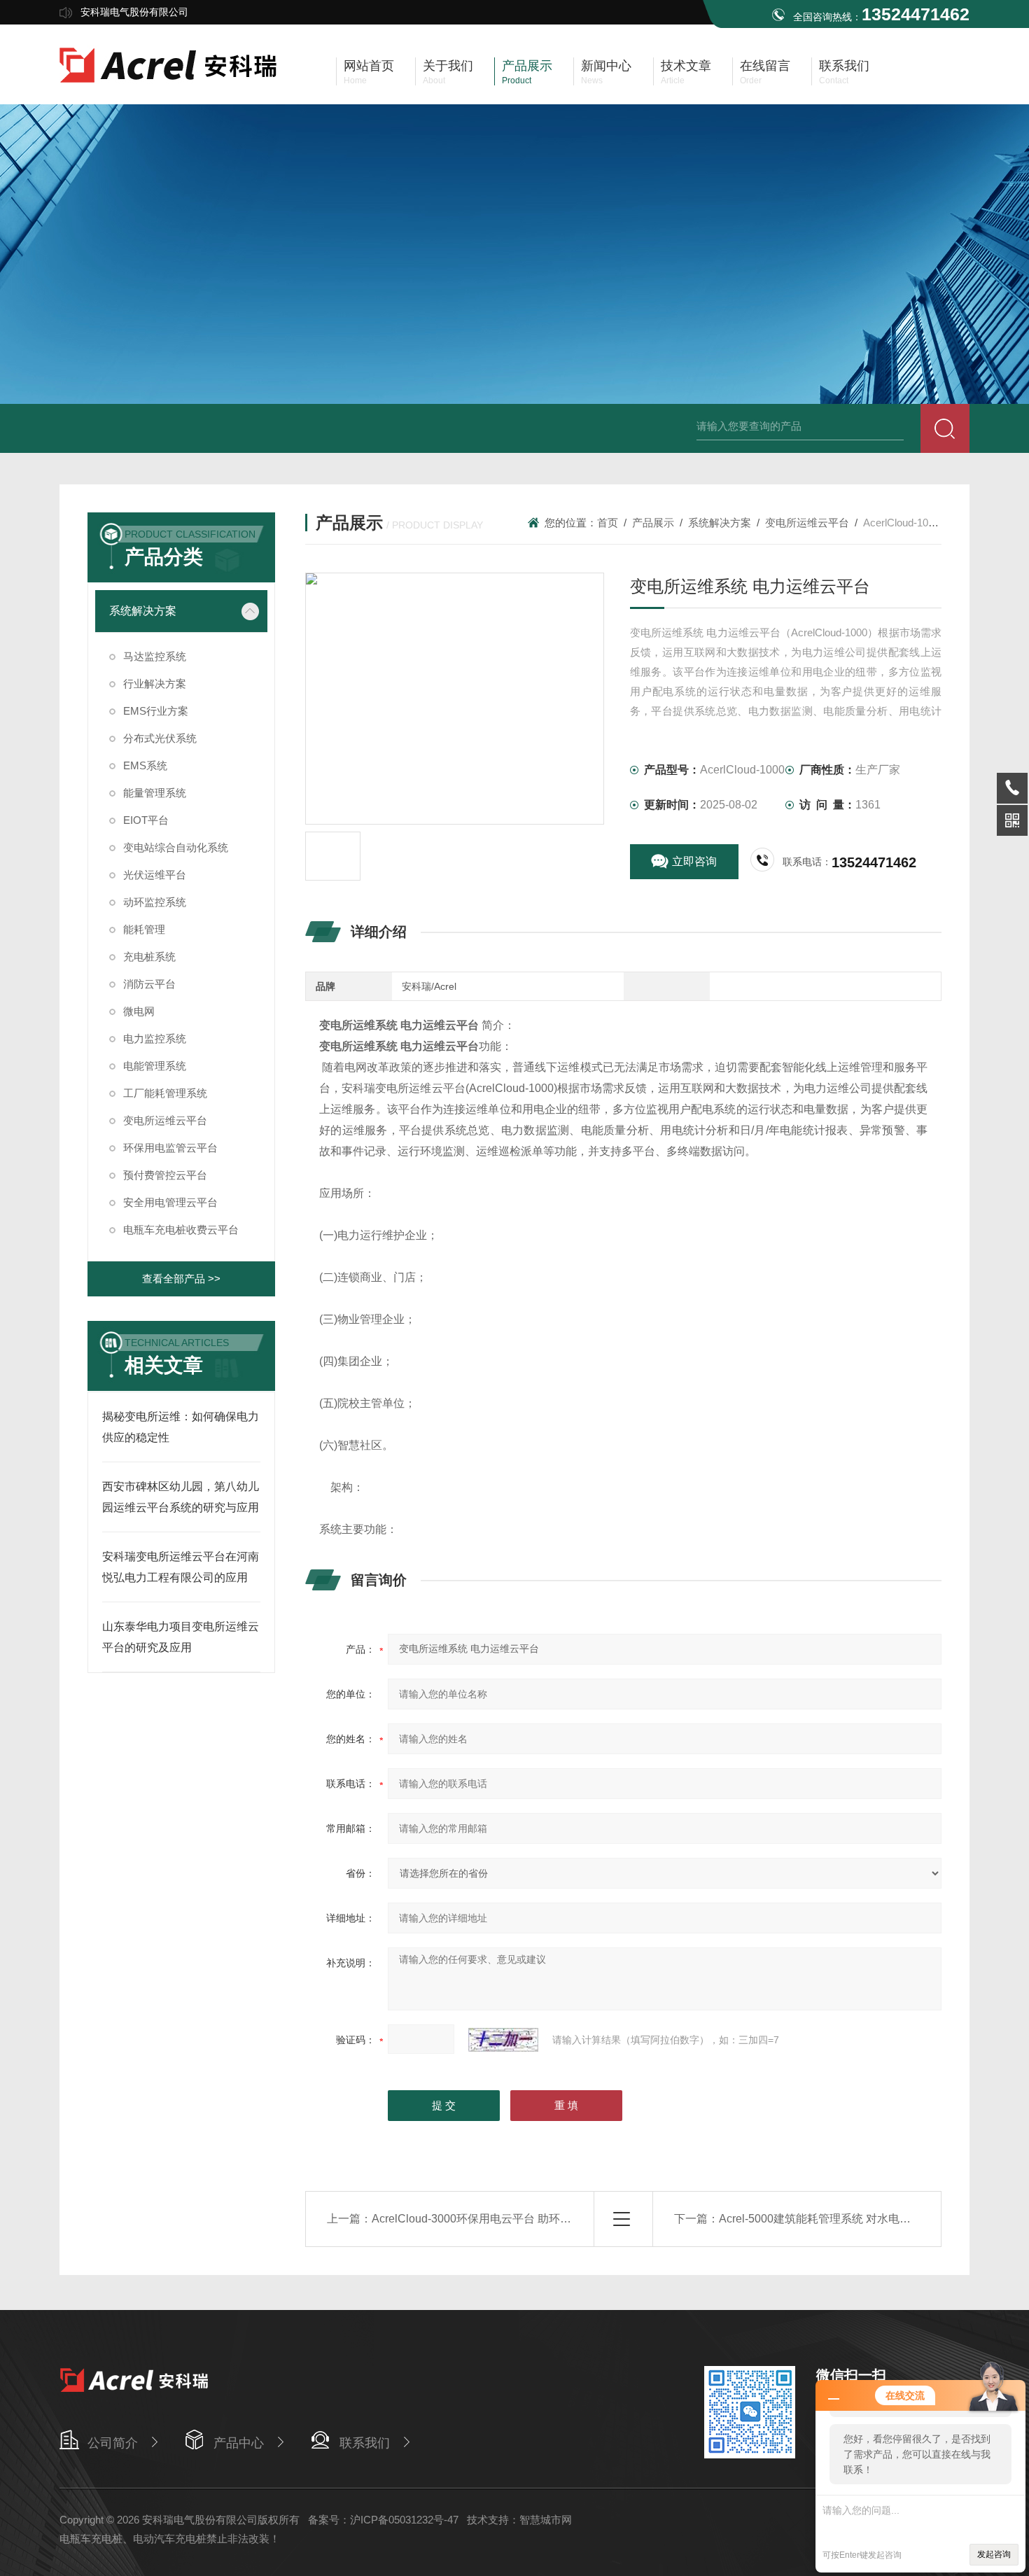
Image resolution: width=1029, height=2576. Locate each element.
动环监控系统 (155, 902)
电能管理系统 (155, 1066)
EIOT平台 (146, 820)
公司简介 (113, 2443)
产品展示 (653, 523)
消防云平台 (149, 984)
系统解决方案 (720, 523)
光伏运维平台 (155, 875)
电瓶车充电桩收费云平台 (181, 1230)
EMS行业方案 (156, 711)
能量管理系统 (155, 793)
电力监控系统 (155, 1038)
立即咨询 (694, 861)
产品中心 (239, 2443)
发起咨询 (994, 2554)
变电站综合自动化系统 (176, 847)
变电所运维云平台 (807, 523)
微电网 (139, 1011)
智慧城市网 (546, 2520)
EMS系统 (145, 765)
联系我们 (365, 2443)
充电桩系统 (149, 957)
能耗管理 (144, 929)
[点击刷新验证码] (503, 2040)
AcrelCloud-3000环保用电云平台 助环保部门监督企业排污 (516, 2219)
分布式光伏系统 (160, 738)
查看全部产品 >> (181, 1279)
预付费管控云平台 (165, 1175)
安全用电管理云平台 (170, 1202)
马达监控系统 (155, 656)
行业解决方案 (155, 684)
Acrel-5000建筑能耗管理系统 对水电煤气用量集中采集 (854, 2219)
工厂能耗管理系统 (165, 1093)
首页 (608, 523)
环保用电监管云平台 (170, 1148)
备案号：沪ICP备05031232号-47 (383, 2520)
